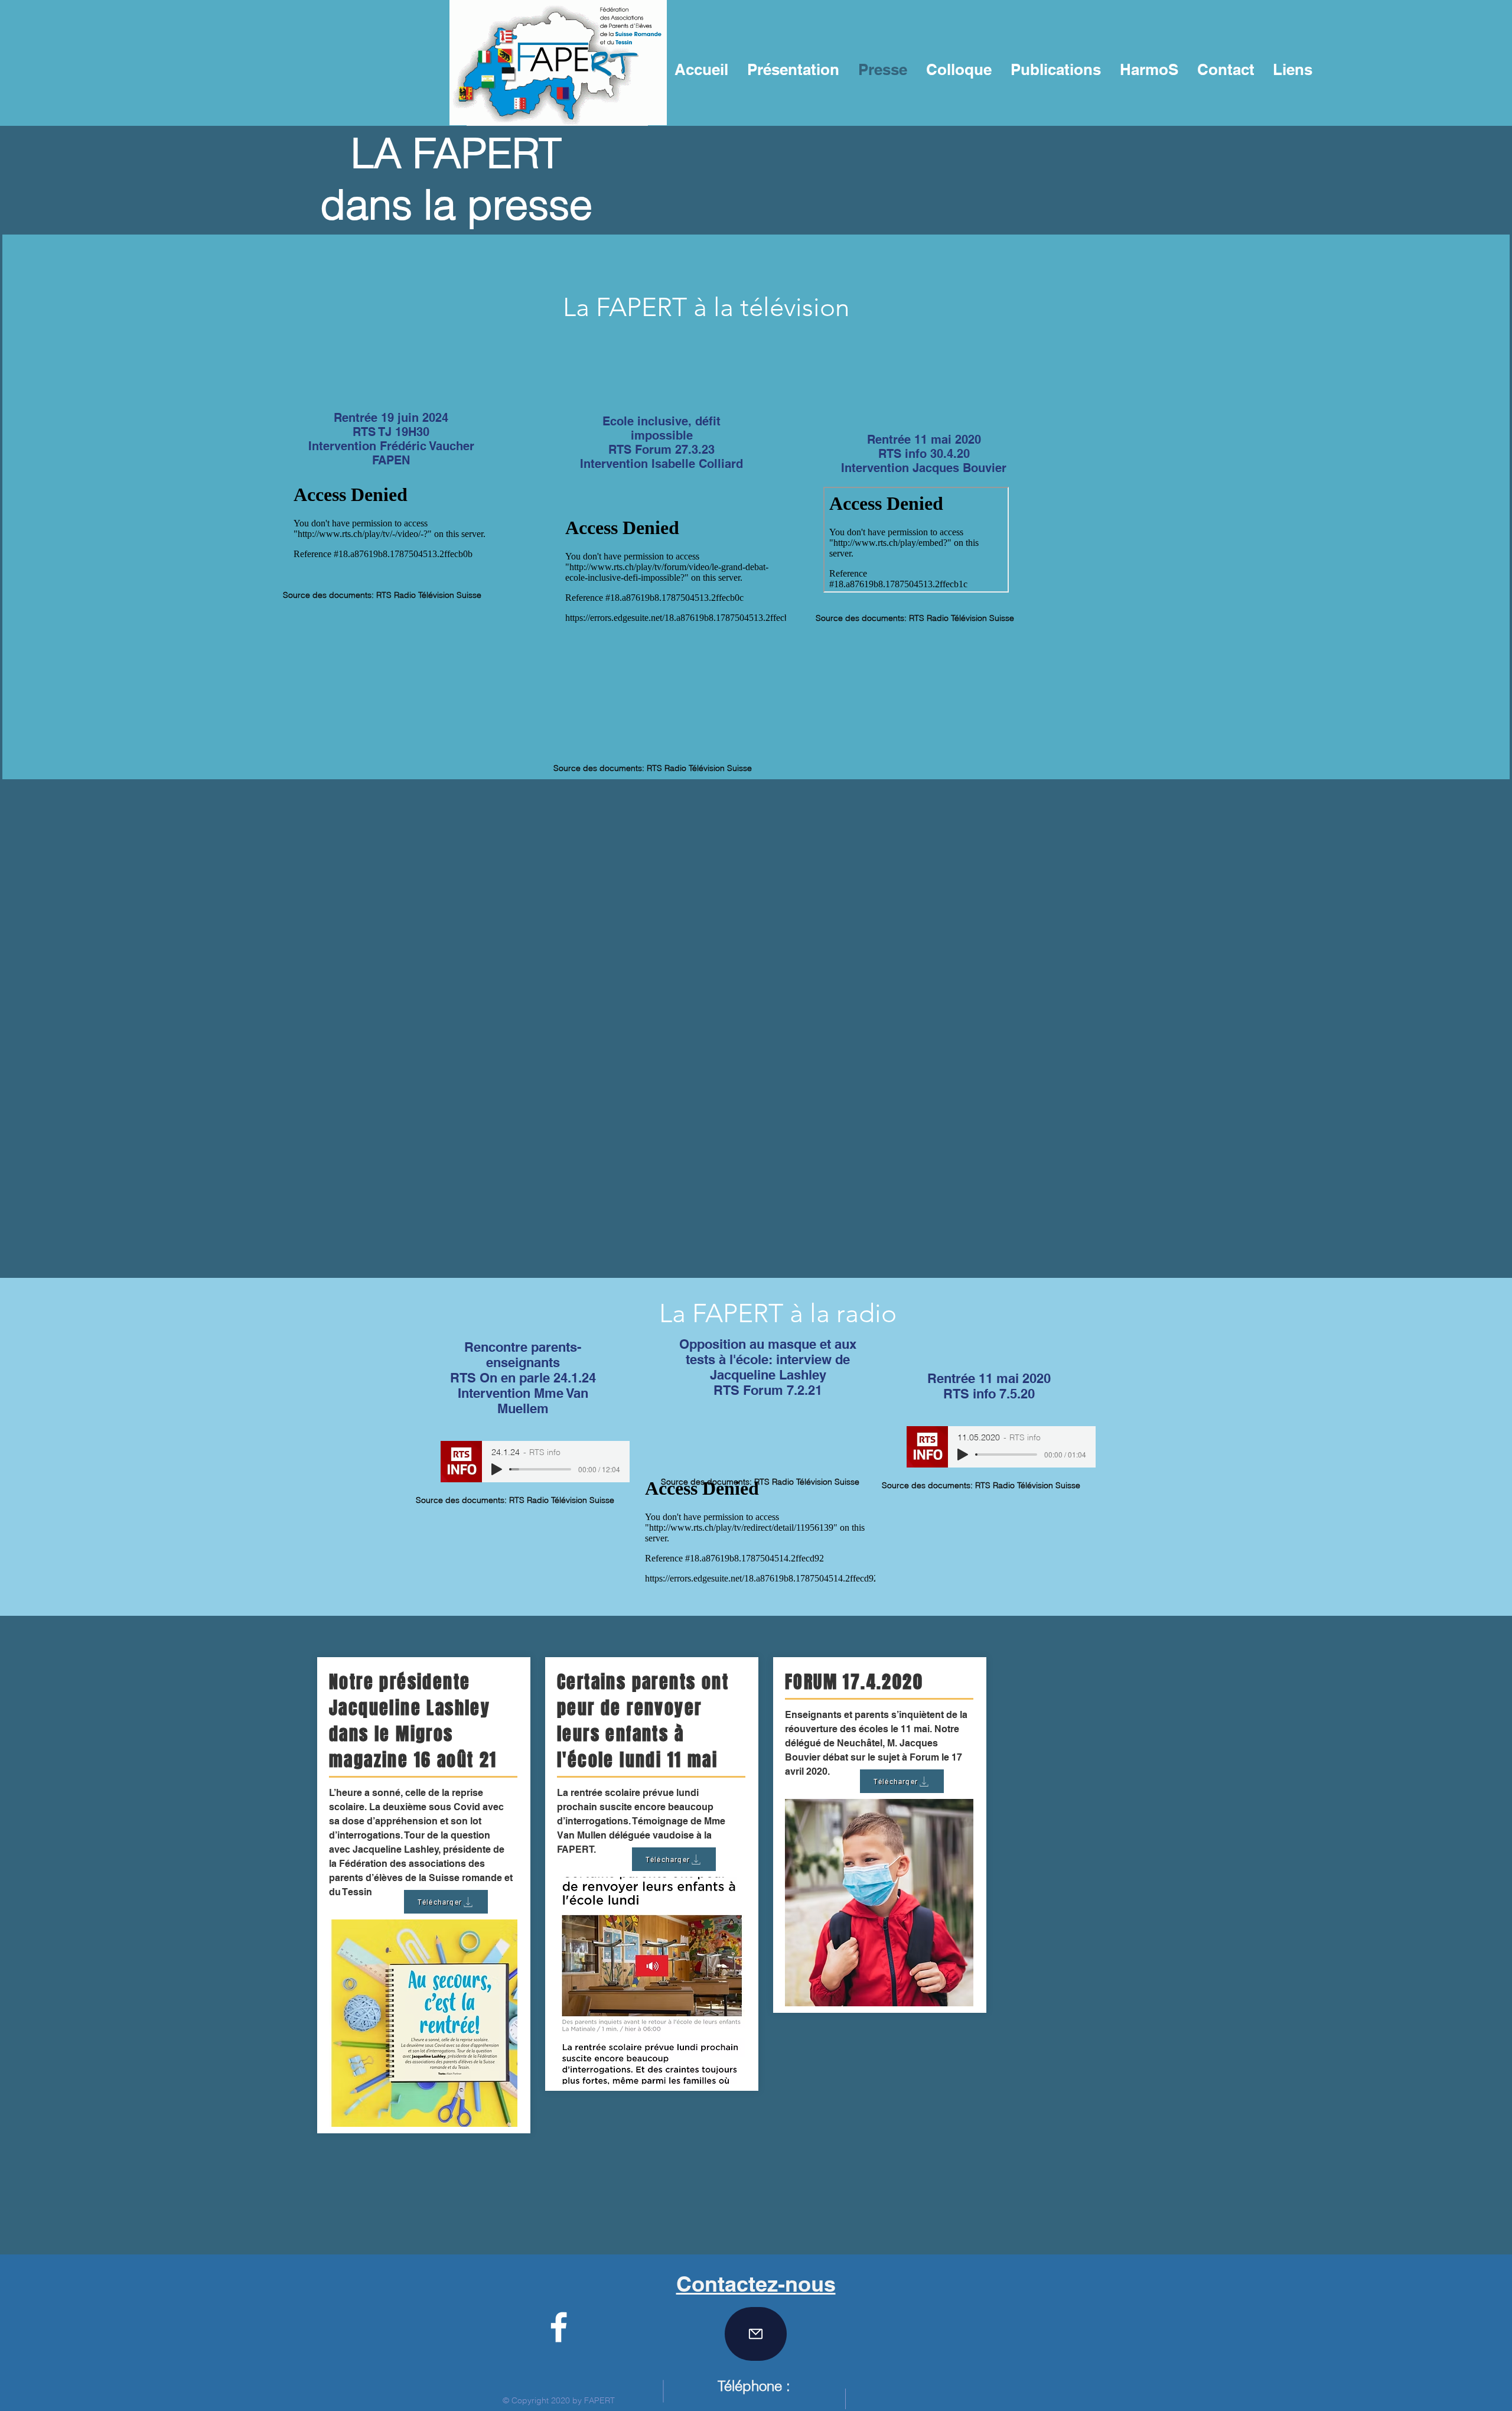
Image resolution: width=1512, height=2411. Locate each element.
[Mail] (756, 2334)
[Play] (497, 1469)
